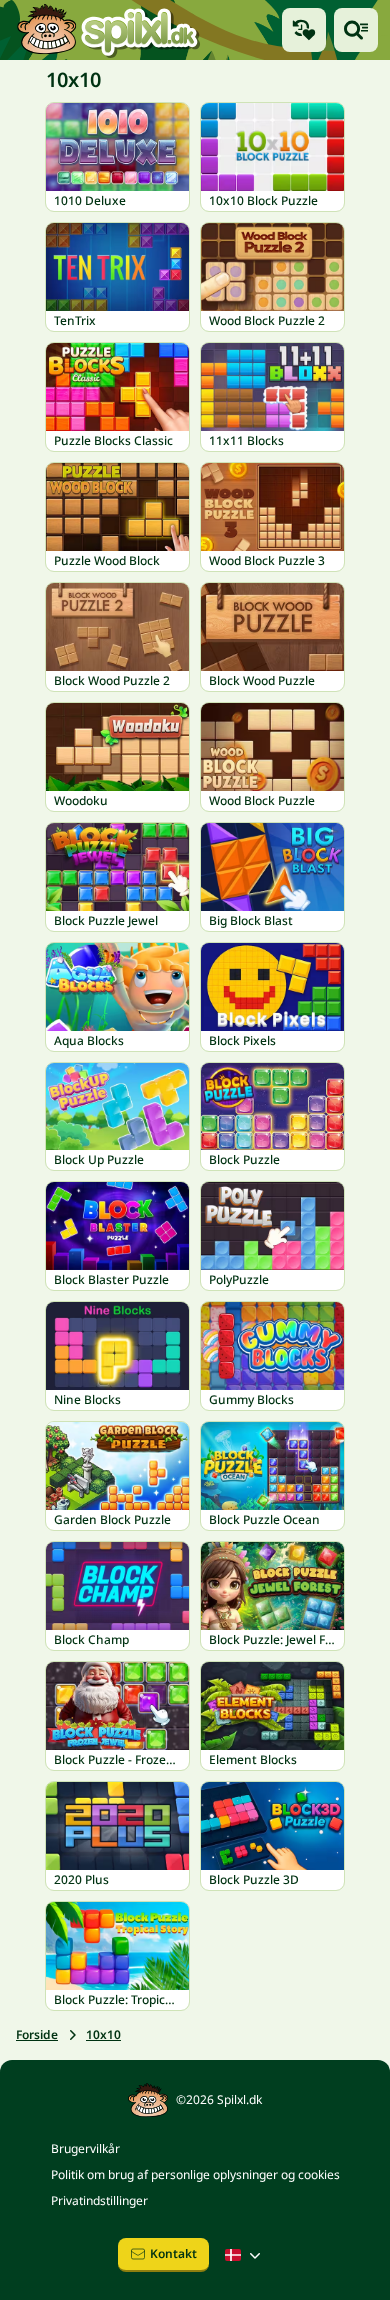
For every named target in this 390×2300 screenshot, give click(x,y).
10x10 (103, 2034)
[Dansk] (245, 2255)
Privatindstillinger (99, 2200)
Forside (37, 2034)
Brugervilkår (85, 2148)
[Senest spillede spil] (304, 30)
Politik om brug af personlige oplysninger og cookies (195, 2174)
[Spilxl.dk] (107, 30)
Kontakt (173, 2253)
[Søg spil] (356, 30)
